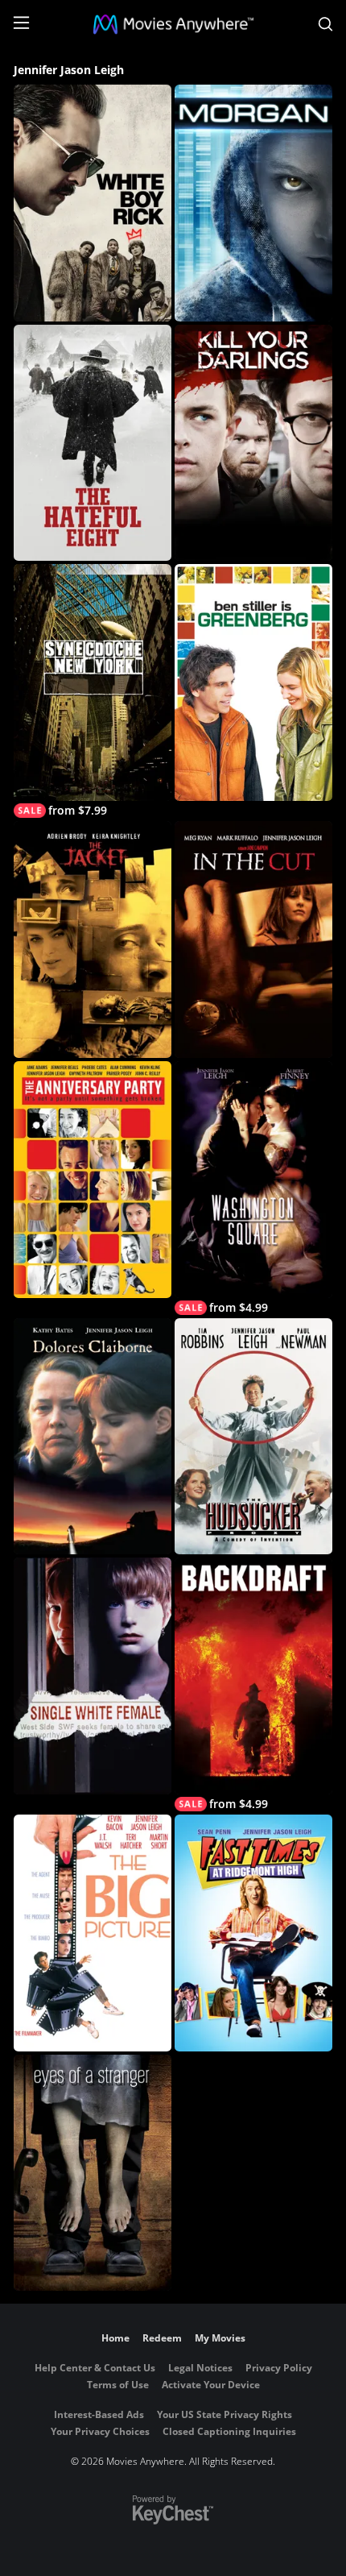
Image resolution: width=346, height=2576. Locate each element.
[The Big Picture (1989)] (93, 1933)
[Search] (325, 24)
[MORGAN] (253, 203)
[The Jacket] (93, 940)
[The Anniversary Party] (93, 1180)
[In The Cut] (253, 940)
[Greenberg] (253, 682)
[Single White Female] (93, 1676)
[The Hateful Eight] (93, 443)
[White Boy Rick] (93, 203)
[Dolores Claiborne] (93, 1437)
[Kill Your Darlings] (253, 443)
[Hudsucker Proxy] (253, 1437)
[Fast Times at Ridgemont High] (253, 1933)
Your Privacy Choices (100, 2431)
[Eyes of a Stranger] (93, 2173)
